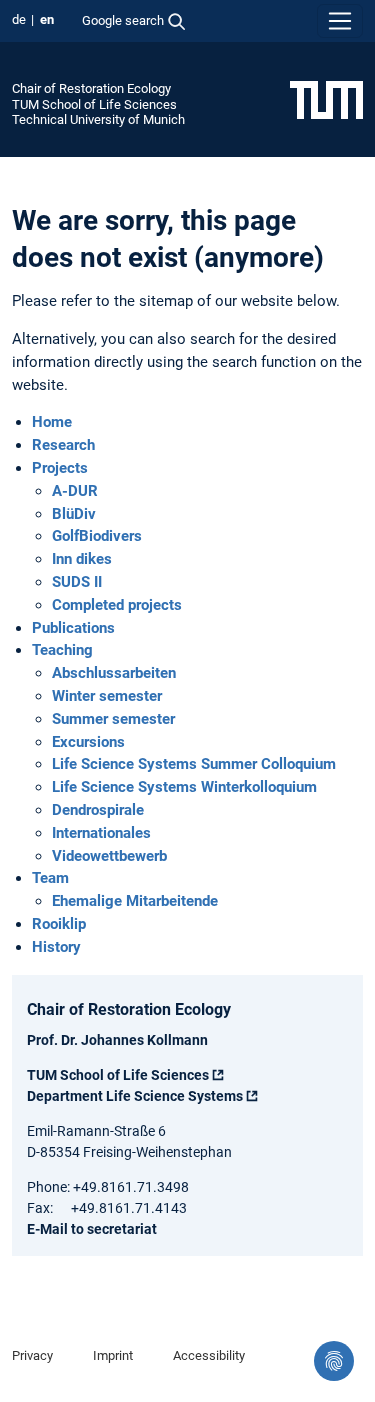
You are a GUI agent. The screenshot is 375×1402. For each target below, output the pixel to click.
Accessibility (209, 1355)
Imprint (113, 1355)
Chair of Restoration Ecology (91, 88)
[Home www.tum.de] (326, 99)
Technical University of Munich (98, 119)
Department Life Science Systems (135, 1096)
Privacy (32, 1355)
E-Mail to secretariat (92, 1229)
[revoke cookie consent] (334, 1361)
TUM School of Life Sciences (94, 104)
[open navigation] (340, 21)
